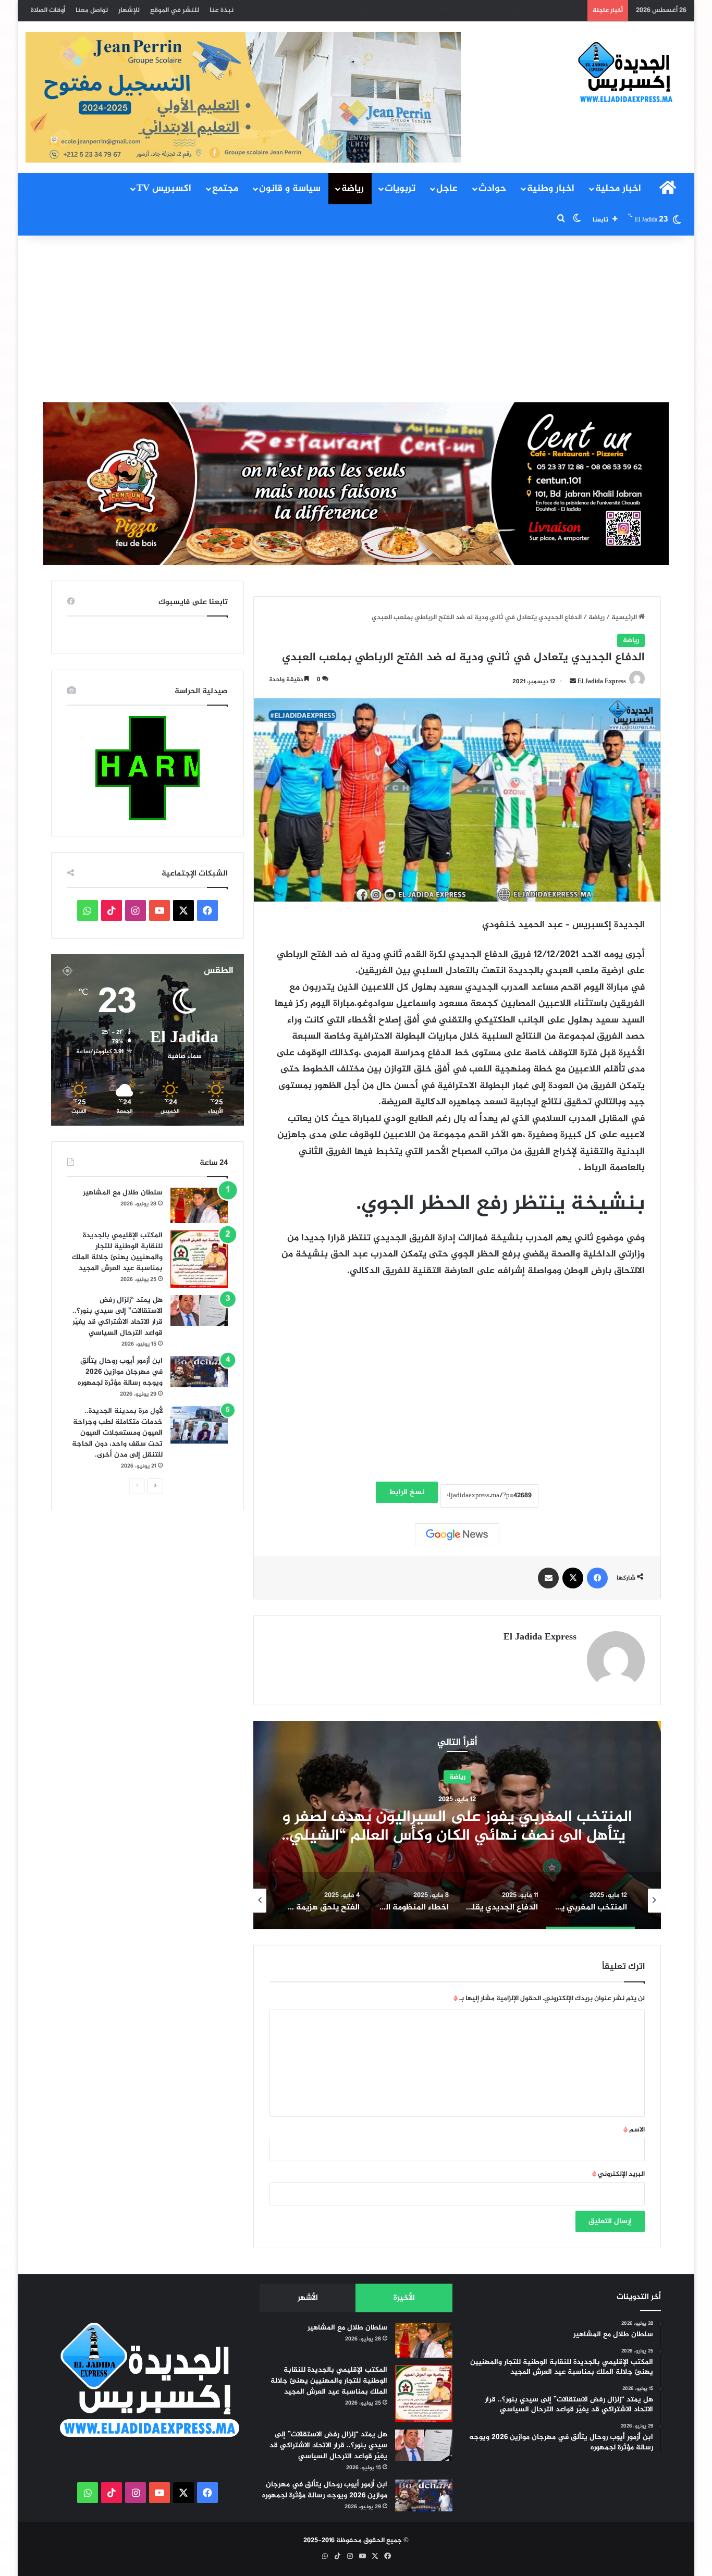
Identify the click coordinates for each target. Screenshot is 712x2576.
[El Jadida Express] (626, 73)
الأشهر (308, 2298)
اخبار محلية (618, 189)
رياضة (353, 189)
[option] (457, 1825)
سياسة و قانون (290, 189)
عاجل (447, 189)
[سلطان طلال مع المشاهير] (199, 1205)
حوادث (492, 189)
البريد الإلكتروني (618, 2174)
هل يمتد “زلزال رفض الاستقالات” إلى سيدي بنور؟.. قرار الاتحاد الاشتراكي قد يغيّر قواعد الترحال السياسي (118, 1316)
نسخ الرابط (407, 1492)
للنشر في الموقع (175, 10)
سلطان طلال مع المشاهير (123, 1193)
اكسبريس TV (164, 189)
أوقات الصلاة (48, 10)
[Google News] (457, 1535)
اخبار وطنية (551, 189)
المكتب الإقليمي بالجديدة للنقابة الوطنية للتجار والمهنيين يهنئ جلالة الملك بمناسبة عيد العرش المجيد (117, 1252)
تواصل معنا (92, 10)
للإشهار (129, 10)
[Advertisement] (356, 319)
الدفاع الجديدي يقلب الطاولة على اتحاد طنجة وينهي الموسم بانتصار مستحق (457, 1827)
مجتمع (225, 189)
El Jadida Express (602, 682)
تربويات (400, 189)
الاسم (634, 2130)
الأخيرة (404, 2298)
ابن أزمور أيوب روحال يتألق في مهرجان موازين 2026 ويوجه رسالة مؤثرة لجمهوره (120, 1372)
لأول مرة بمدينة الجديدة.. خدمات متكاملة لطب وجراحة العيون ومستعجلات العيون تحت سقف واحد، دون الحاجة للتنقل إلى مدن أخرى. (391, 10)
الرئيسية (625, 618)
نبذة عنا (222, 10)
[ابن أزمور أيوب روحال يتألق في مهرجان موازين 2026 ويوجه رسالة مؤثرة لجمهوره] (199, 1372)
